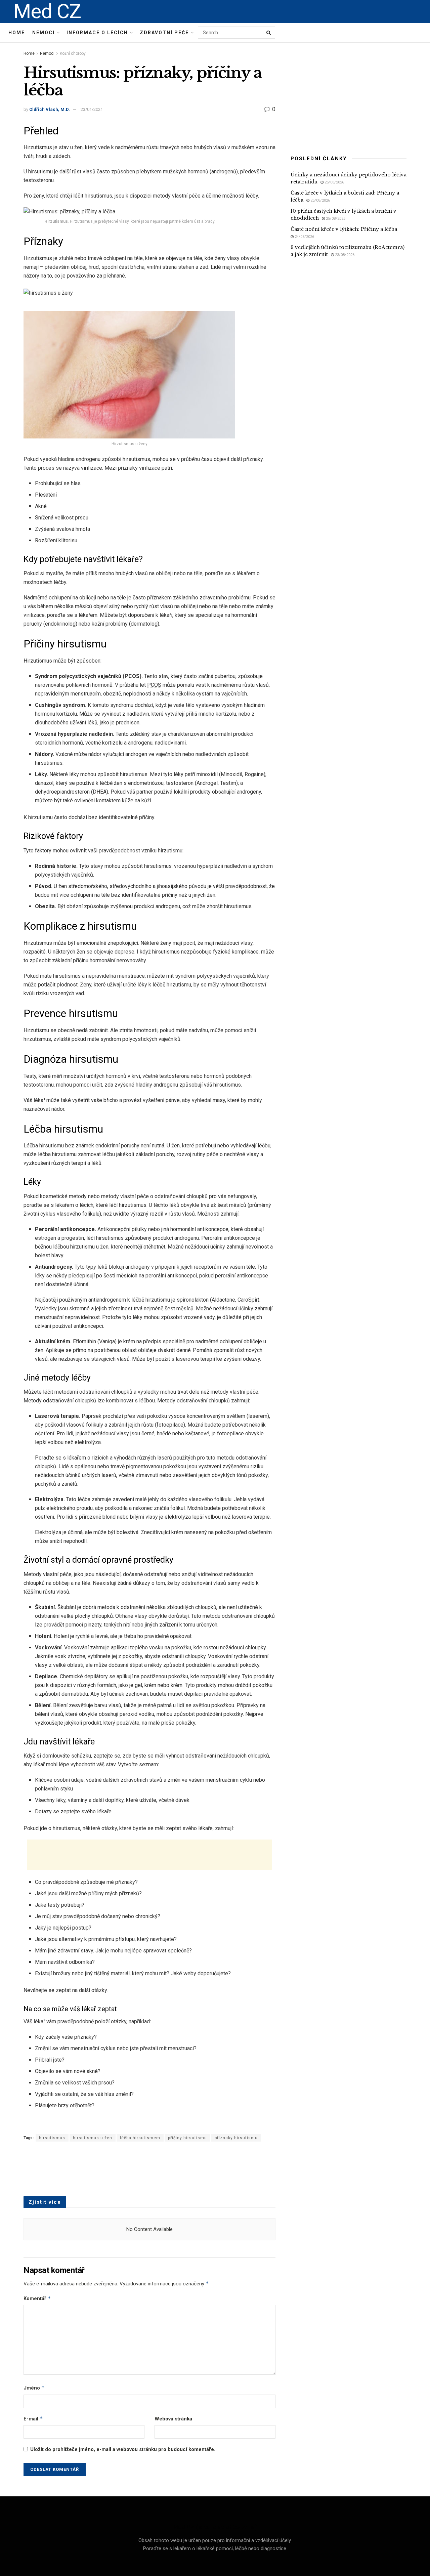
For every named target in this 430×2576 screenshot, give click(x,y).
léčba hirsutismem (140, 2138)
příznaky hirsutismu (236, 2138)
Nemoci (44, 33)
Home (17, 33)
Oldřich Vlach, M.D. (50, 109)
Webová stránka (173, 2419)
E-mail (33, 2419)
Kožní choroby (73, 53)
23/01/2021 (92, 109)
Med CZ (47, 11)
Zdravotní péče (164, 33)
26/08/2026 (334, 182)
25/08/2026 (320, 200)
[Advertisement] (149, 1855)
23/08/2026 (344, 255)
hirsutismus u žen (93, 2138)
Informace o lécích (97, 33)
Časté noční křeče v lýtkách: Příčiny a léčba (344, 229)
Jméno (34, 2388)
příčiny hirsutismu (187, 2138)
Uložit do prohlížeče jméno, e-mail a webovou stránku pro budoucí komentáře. (123, 2449)
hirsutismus (52, 2138)
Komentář (37, 2298)
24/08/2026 (304, 237)
